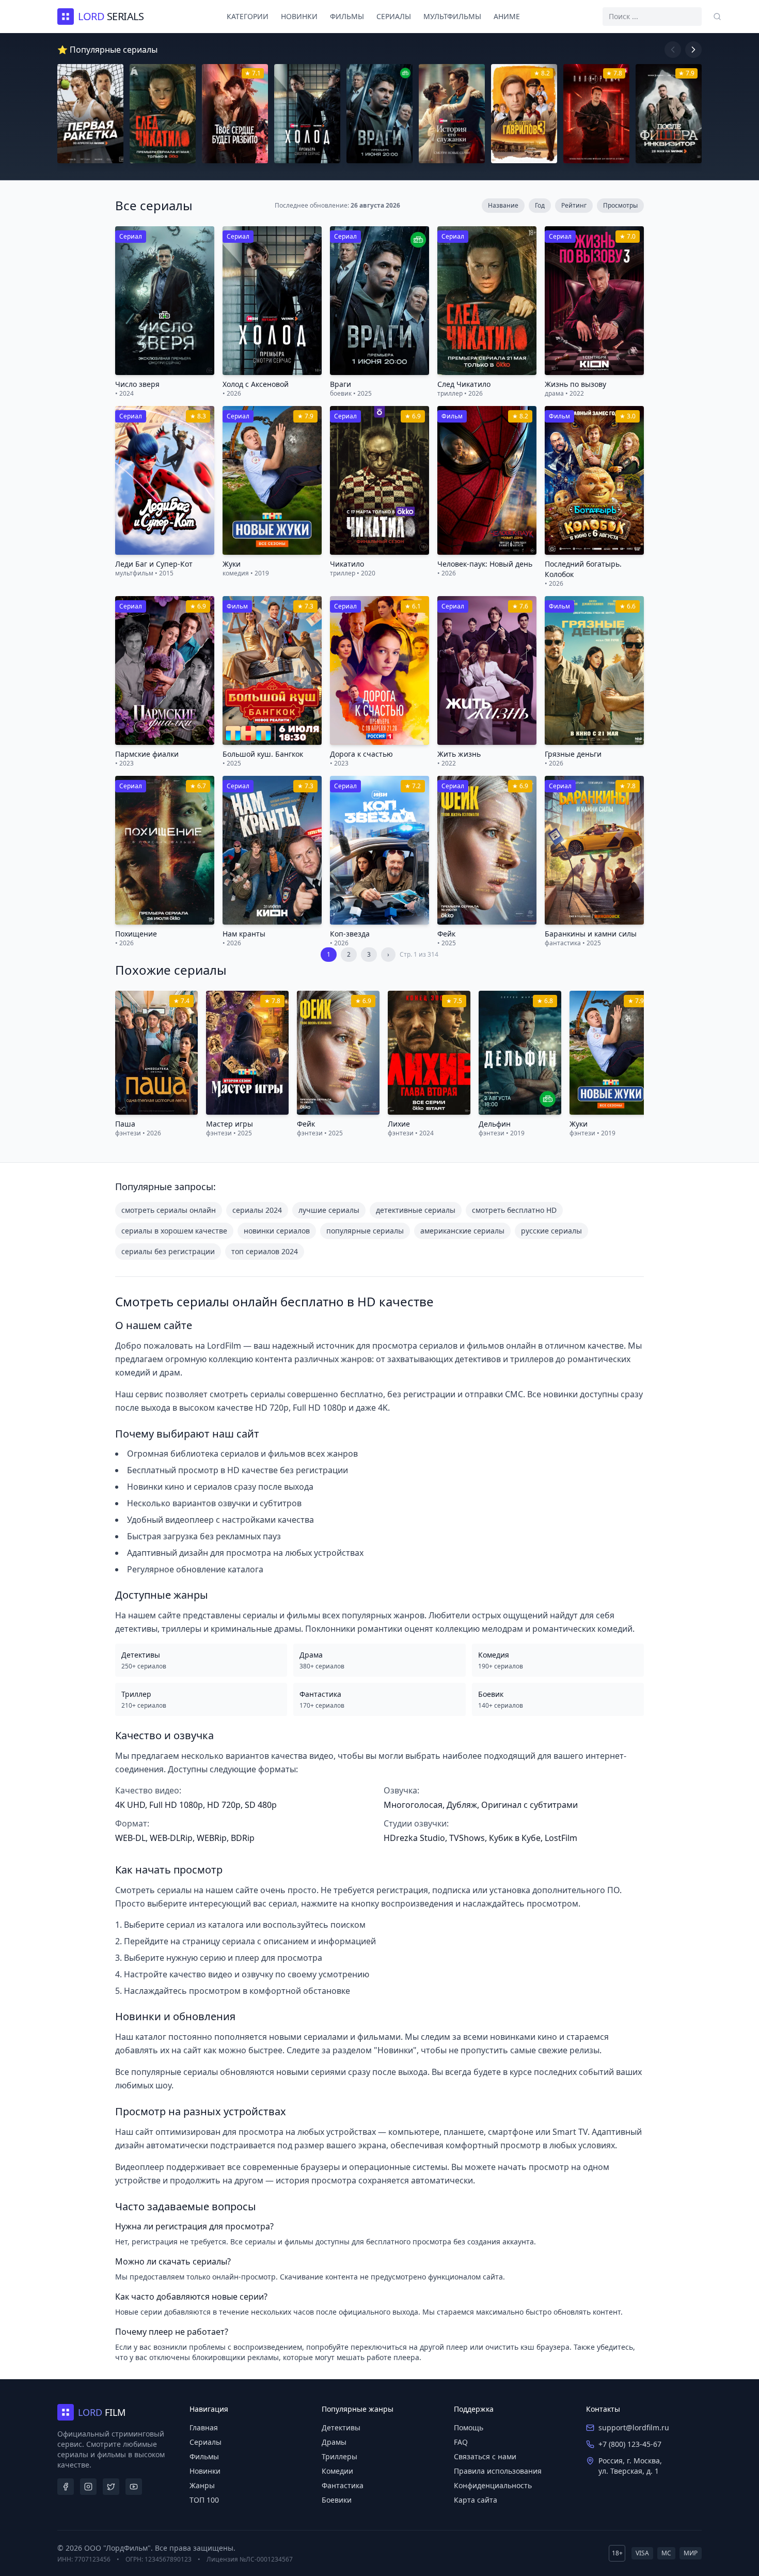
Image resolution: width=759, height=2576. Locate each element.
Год (540, 205)
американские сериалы (462, 1231)
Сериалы (205, 2442)
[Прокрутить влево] (673, 50)
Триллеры (339, 2456)
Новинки (205, 2471)
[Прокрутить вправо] (693, 50)
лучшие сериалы (329, 1210)
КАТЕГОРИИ (248, 16)
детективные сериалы (416, 1210)
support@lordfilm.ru (634, 2427)
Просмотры (620, 205)
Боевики (337, 2500)
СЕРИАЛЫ (394, 16)
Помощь (469, 2427)
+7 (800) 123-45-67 (630, 2444)
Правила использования (498, 2471)
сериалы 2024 (257, 1210)
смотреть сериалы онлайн (169, 1210)
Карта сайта (476, 2500)
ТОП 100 (204, 2500)
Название (503, 205)
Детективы (341, 2427)
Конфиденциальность (493, 2485)
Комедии (337, 2471)
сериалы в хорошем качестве (174, 1231)
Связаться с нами (485, 2456)
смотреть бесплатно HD (514, 1210)
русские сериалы (551, 1231)
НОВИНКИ (299, 16)
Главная (204, 2427)
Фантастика (343, 2485)
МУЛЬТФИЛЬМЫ (452, 16)
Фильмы (204, 2456)
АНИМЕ (507, 16)
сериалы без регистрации (168, 1251)
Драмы (334, 2442)
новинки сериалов (277, 1231)
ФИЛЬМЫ (347, 16)
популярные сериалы (365, 1231)
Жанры (202, 2485)
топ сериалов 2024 (265, 1251)
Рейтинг (574, 205)
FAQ (461, 2442)
